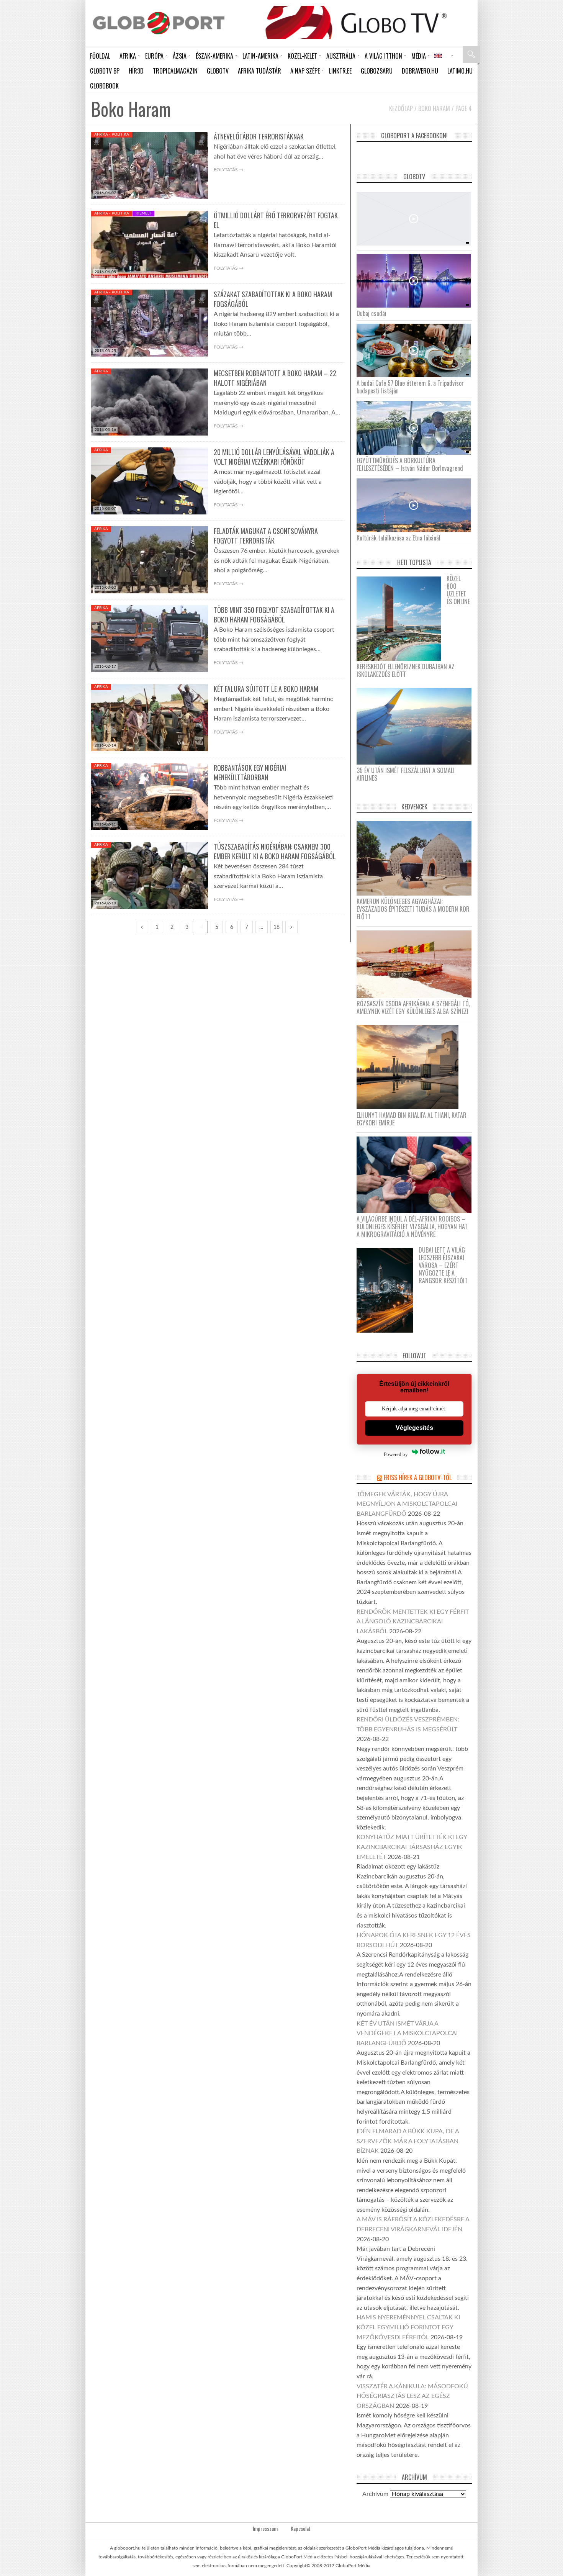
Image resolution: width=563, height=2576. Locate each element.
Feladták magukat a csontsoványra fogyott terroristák (266, 536)
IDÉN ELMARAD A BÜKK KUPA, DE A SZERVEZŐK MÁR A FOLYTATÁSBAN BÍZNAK (408, 2141)
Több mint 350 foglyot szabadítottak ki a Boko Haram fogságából (274, 615)
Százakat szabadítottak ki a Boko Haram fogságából (273, 299)
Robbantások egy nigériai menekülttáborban (250, 772)
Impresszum (265, 2529)
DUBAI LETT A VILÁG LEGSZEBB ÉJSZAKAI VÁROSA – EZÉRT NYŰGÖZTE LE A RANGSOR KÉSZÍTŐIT (443, 1265)
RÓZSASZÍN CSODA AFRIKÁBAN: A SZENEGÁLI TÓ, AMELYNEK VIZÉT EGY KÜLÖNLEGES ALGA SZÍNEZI (413, 1007)
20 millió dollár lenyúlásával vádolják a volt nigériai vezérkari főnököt (274, 457)
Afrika (101, 371)
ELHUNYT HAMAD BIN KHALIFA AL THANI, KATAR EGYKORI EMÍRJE (412, 1119)
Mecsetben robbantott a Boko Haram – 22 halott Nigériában (275, 378)
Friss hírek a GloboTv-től (418, 1477)
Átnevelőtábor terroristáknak (259, 136)
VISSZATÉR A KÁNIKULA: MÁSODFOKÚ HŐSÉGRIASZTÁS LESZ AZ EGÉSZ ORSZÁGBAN (412, 2396)
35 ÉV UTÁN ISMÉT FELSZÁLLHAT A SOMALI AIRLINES (406, 774)
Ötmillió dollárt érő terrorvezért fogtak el (276, 220)
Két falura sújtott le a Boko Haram (266, 689)
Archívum (375, 2494)
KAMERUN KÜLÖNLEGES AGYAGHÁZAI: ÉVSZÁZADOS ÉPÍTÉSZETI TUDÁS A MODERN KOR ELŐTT (413, 909)
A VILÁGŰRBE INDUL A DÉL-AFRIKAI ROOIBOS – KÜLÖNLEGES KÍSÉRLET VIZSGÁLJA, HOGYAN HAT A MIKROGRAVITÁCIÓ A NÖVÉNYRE (412, 1227)
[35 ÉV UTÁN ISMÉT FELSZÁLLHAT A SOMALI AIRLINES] (417, 726)
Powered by (396, 1454)
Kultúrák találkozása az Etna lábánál (399, 538)
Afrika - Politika (112, 134)
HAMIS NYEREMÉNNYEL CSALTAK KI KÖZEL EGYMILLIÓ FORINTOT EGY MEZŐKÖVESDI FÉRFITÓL (408, 2327)
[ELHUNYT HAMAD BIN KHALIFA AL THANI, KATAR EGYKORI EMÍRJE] (410, 1067)
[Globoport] (159, 23)
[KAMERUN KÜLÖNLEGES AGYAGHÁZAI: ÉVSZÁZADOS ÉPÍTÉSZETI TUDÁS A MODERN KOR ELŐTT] (417, 858)
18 (277, 927)
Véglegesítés (414, 1428)
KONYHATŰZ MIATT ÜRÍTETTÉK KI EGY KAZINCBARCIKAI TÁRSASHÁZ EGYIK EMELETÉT (412, 1847)
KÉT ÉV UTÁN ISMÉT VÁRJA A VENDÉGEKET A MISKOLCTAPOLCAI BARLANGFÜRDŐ (407, 2033)
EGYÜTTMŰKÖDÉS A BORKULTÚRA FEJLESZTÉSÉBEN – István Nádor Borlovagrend (410, 464)
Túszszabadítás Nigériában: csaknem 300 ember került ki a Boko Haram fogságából (275, 851)
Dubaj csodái (372, 313)
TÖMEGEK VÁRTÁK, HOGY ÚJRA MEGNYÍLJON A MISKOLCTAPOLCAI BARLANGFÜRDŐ (407, 1504)
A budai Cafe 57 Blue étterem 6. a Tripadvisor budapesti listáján (410, 387)
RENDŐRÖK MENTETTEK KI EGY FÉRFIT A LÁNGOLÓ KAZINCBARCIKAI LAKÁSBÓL (413, 1622)
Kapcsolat (301, 2529)
